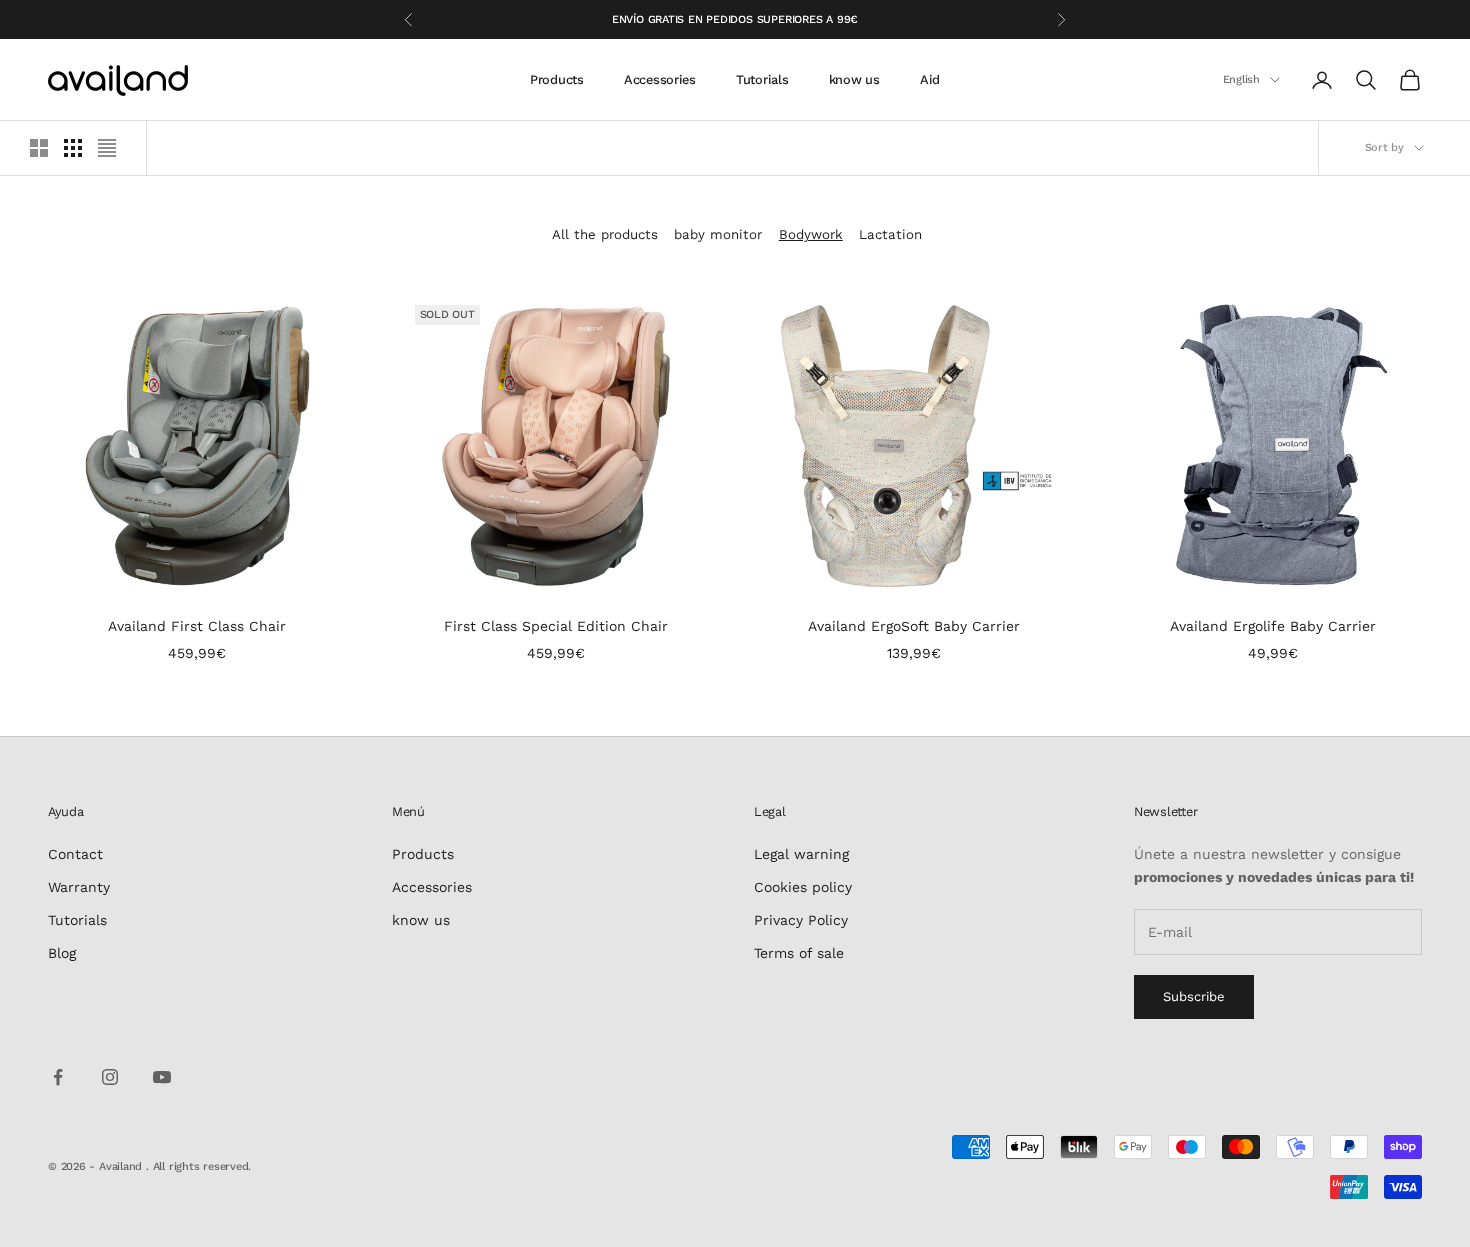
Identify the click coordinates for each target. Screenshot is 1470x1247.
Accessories (660, 79)
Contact (75, 854)
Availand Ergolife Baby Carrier (1273, 626)
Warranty (79, 887)
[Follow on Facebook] (58, 1077)
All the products (605, 234)
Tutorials (762, 79)
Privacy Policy (801, 920)
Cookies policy (803, 887)
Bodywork (811, 234)
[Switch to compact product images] (107, 148)
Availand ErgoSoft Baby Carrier (914, 626)
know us (854, 79)
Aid (930, 79)
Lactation (890, 234)
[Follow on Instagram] (110, 1077)
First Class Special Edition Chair (556, 626)
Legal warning (801, 854)
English (1241, 79)
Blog (62, 953)
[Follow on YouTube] (162, 1077)
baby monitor (718, 234)
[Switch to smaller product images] (73, 148)
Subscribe (1194, 996)
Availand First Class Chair (197, 626)
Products (557, 79)
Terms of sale (799, 953)
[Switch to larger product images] (39, 148)
